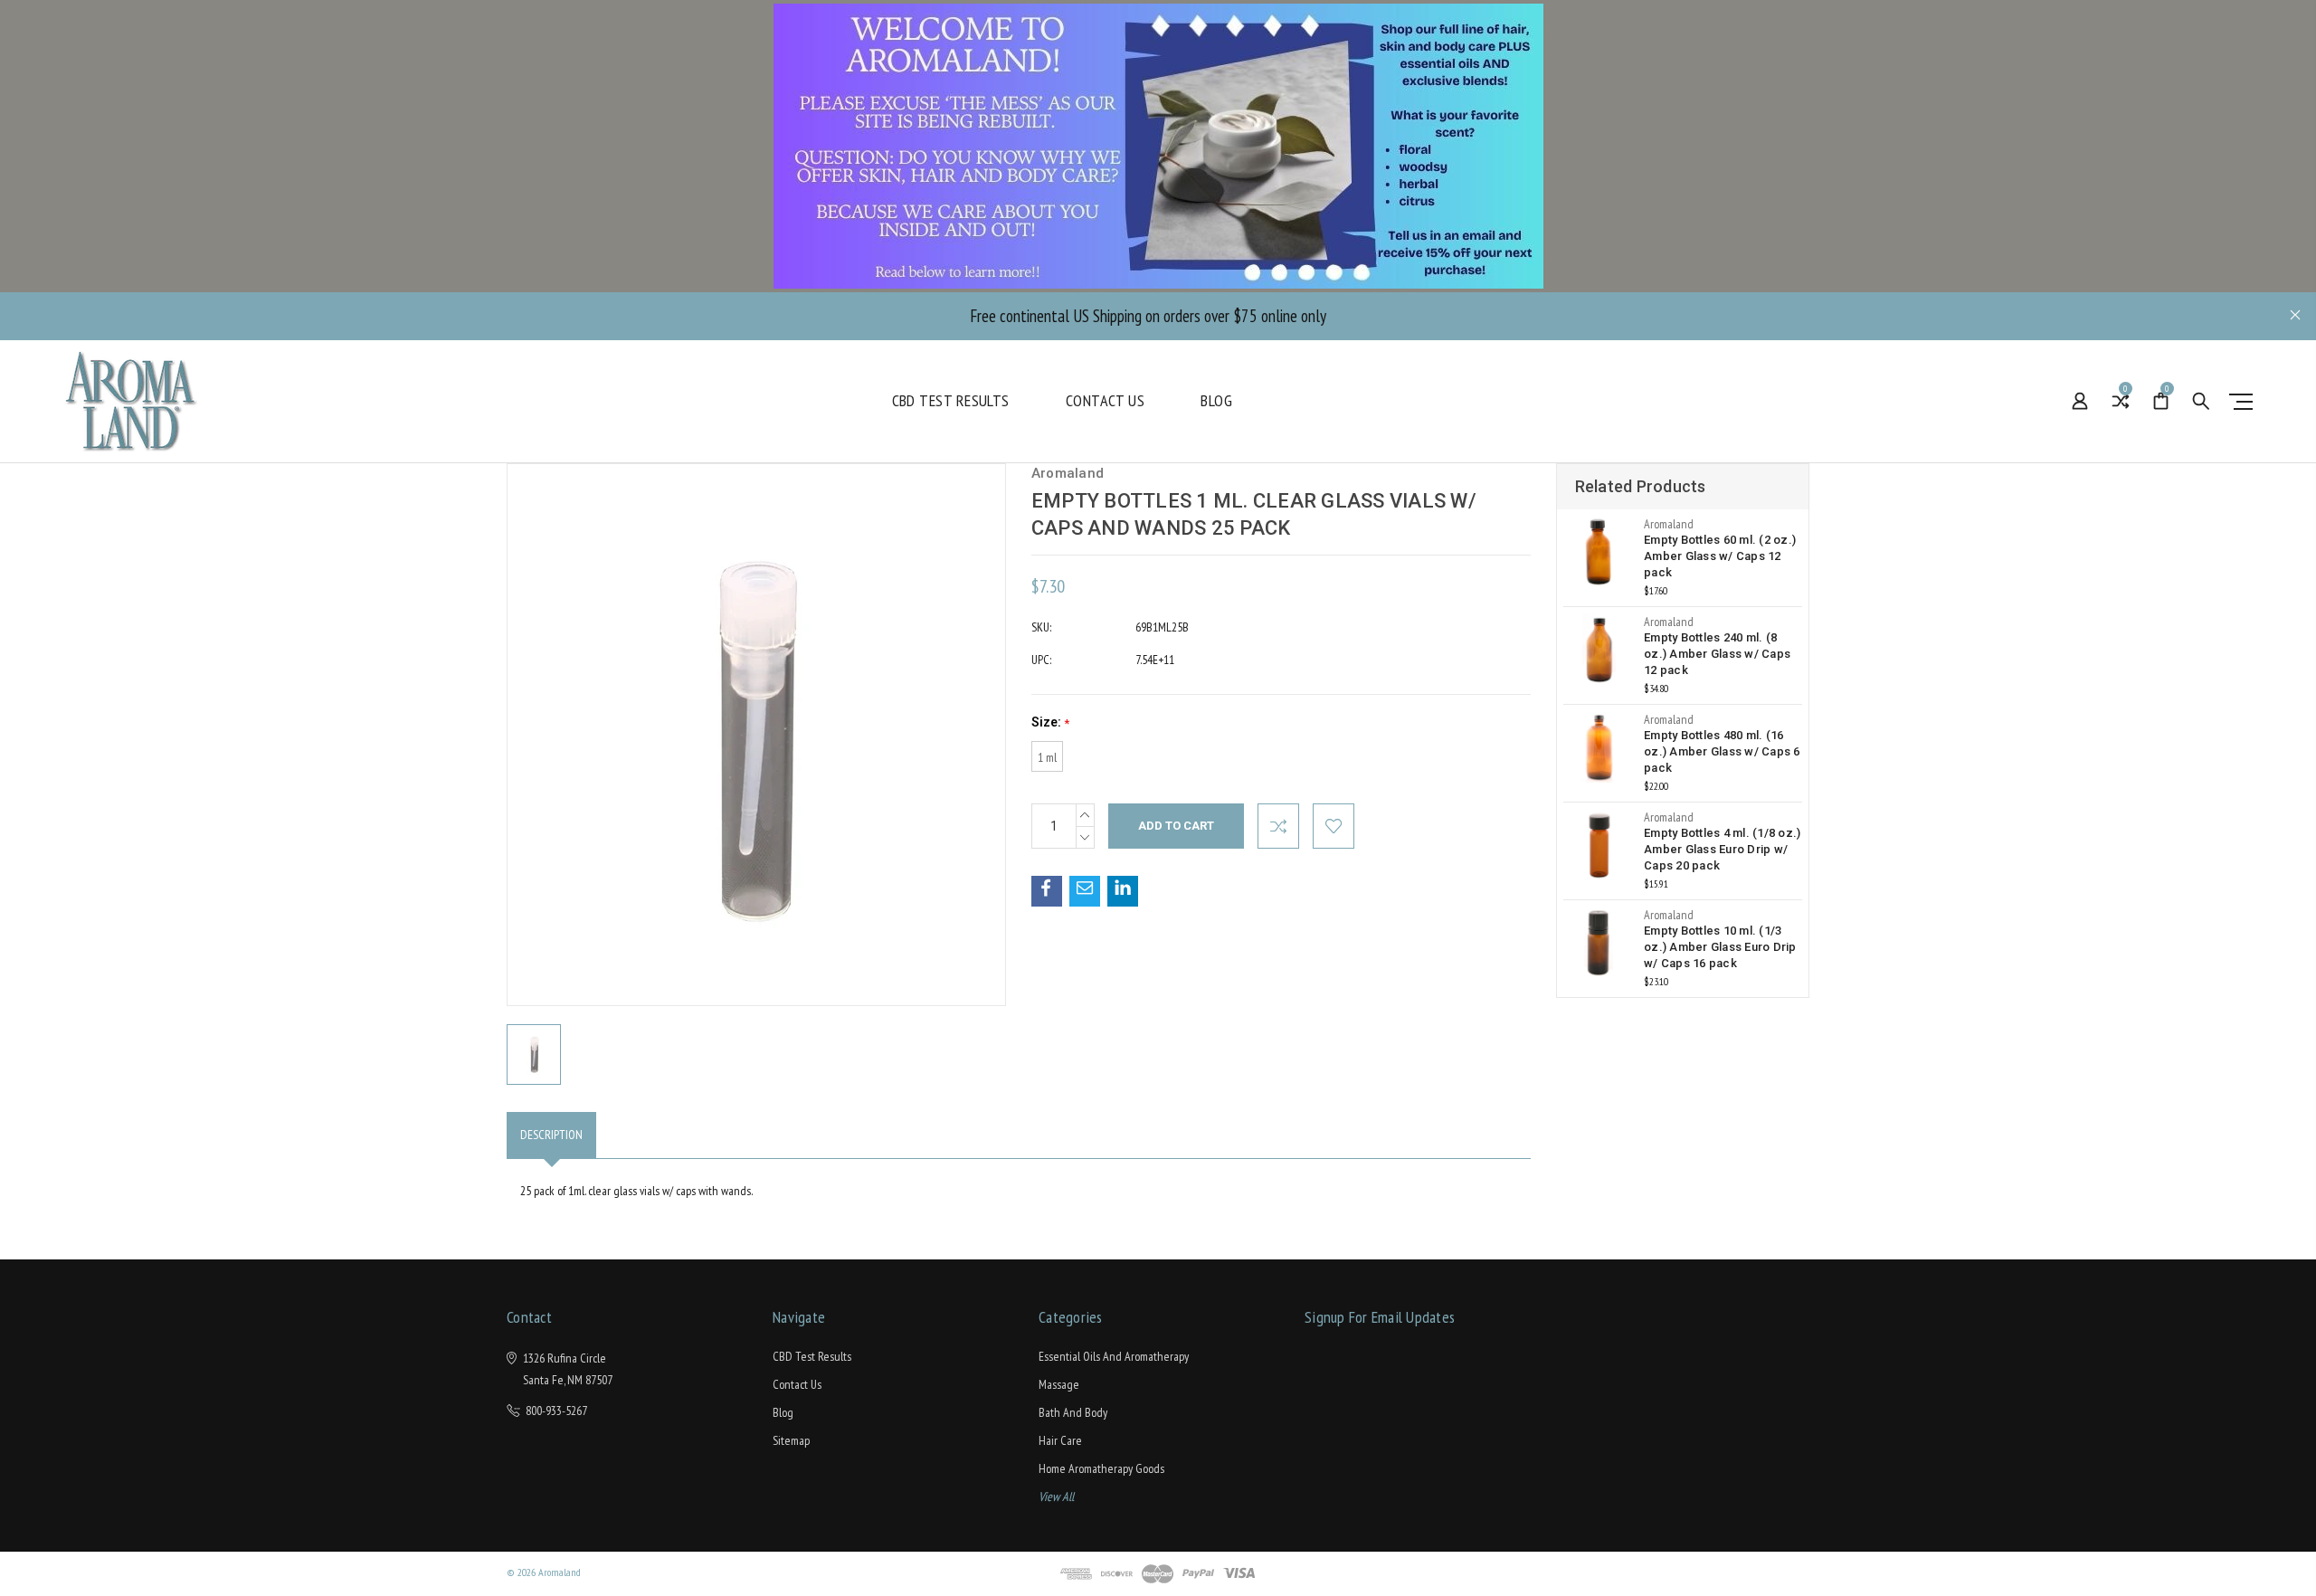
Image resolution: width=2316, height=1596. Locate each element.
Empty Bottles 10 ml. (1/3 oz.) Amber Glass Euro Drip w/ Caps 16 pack (1720, 947)
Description (551, 1135)
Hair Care (1060, 1440)
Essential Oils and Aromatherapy (1114, 1356)
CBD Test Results (951, 401)
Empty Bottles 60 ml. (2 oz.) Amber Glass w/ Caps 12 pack (1720, 556)
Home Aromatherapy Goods (1101, 1468)
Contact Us (1106, 401)
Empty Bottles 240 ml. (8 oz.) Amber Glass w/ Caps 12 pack (1717, 654)
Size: (1050, 722)
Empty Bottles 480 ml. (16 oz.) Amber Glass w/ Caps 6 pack (1722, 751)
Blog (1216, 401)
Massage (1059, 1384)
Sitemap (791, 1440)
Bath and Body (1073, 1412)
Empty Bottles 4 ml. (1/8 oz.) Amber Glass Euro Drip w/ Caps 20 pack (1722, 849)
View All (1056, 1496)
